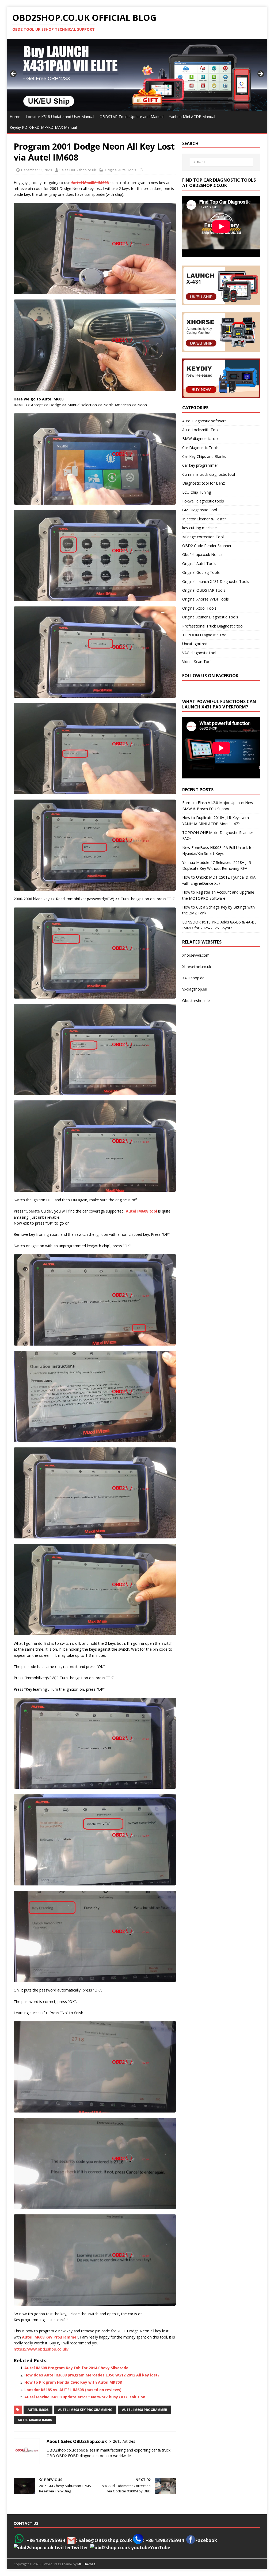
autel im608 (38, 2410)
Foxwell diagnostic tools (203, 501)
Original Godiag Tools (201, 572)
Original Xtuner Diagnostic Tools (210, 617)
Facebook (206, 2540)
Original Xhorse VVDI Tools (205, 599)
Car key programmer (200, 465)
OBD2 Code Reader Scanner (207, 546)
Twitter (79, 2548)
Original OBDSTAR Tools (204, 590)
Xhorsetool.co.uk (197, 967)
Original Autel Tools (121, 170)
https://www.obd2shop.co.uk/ (41, 2349)
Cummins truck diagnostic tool (209, 474)
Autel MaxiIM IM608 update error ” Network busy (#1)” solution (85, 2397)
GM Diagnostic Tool (200, 510)
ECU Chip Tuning (197, 492)
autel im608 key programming (85, 2410)
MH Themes (86, 2564)
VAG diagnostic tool (199, 653)
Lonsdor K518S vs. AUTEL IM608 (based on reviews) (73, 2390)
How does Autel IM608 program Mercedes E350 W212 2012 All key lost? (92, 2375)
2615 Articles (124, 2441)
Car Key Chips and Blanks (204, 456)
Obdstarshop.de (196, 1001)
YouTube (160, 2548)
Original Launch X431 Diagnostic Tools (216, 581)
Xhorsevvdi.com (196, 955)
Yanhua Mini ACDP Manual (192, 117)
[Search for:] (221, 162)
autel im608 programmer (145, 2410)
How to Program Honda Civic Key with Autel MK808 (73, 2382)
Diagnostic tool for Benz (203, 483)
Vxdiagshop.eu (195, 989)
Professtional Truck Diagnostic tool (213, 626)
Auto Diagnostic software (204, 421)
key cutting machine (199, 528)
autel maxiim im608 (35, 2420)
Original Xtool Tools (199, 608)
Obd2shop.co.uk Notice (202, 554)
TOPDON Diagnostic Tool (205, 635)
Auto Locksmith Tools (201, 430)
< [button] (14, 74)
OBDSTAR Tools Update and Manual (132, 117)
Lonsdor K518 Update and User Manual (60, 117)
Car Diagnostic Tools (200, 448)
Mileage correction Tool (203, 537)
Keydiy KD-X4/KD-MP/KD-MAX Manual (43, 127)
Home (15, 117)
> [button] (260, 74)
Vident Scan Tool (197, 662)
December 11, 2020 (36, 170)
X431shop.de (193, 978)
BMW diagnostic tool (200, 439)
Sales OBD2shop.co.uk (78, 170)
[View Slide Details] (137, 75)
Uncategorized (195, 644)
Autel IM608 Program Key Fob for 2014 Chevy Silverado (76, 2368)
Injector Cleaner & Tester (204, 519)
